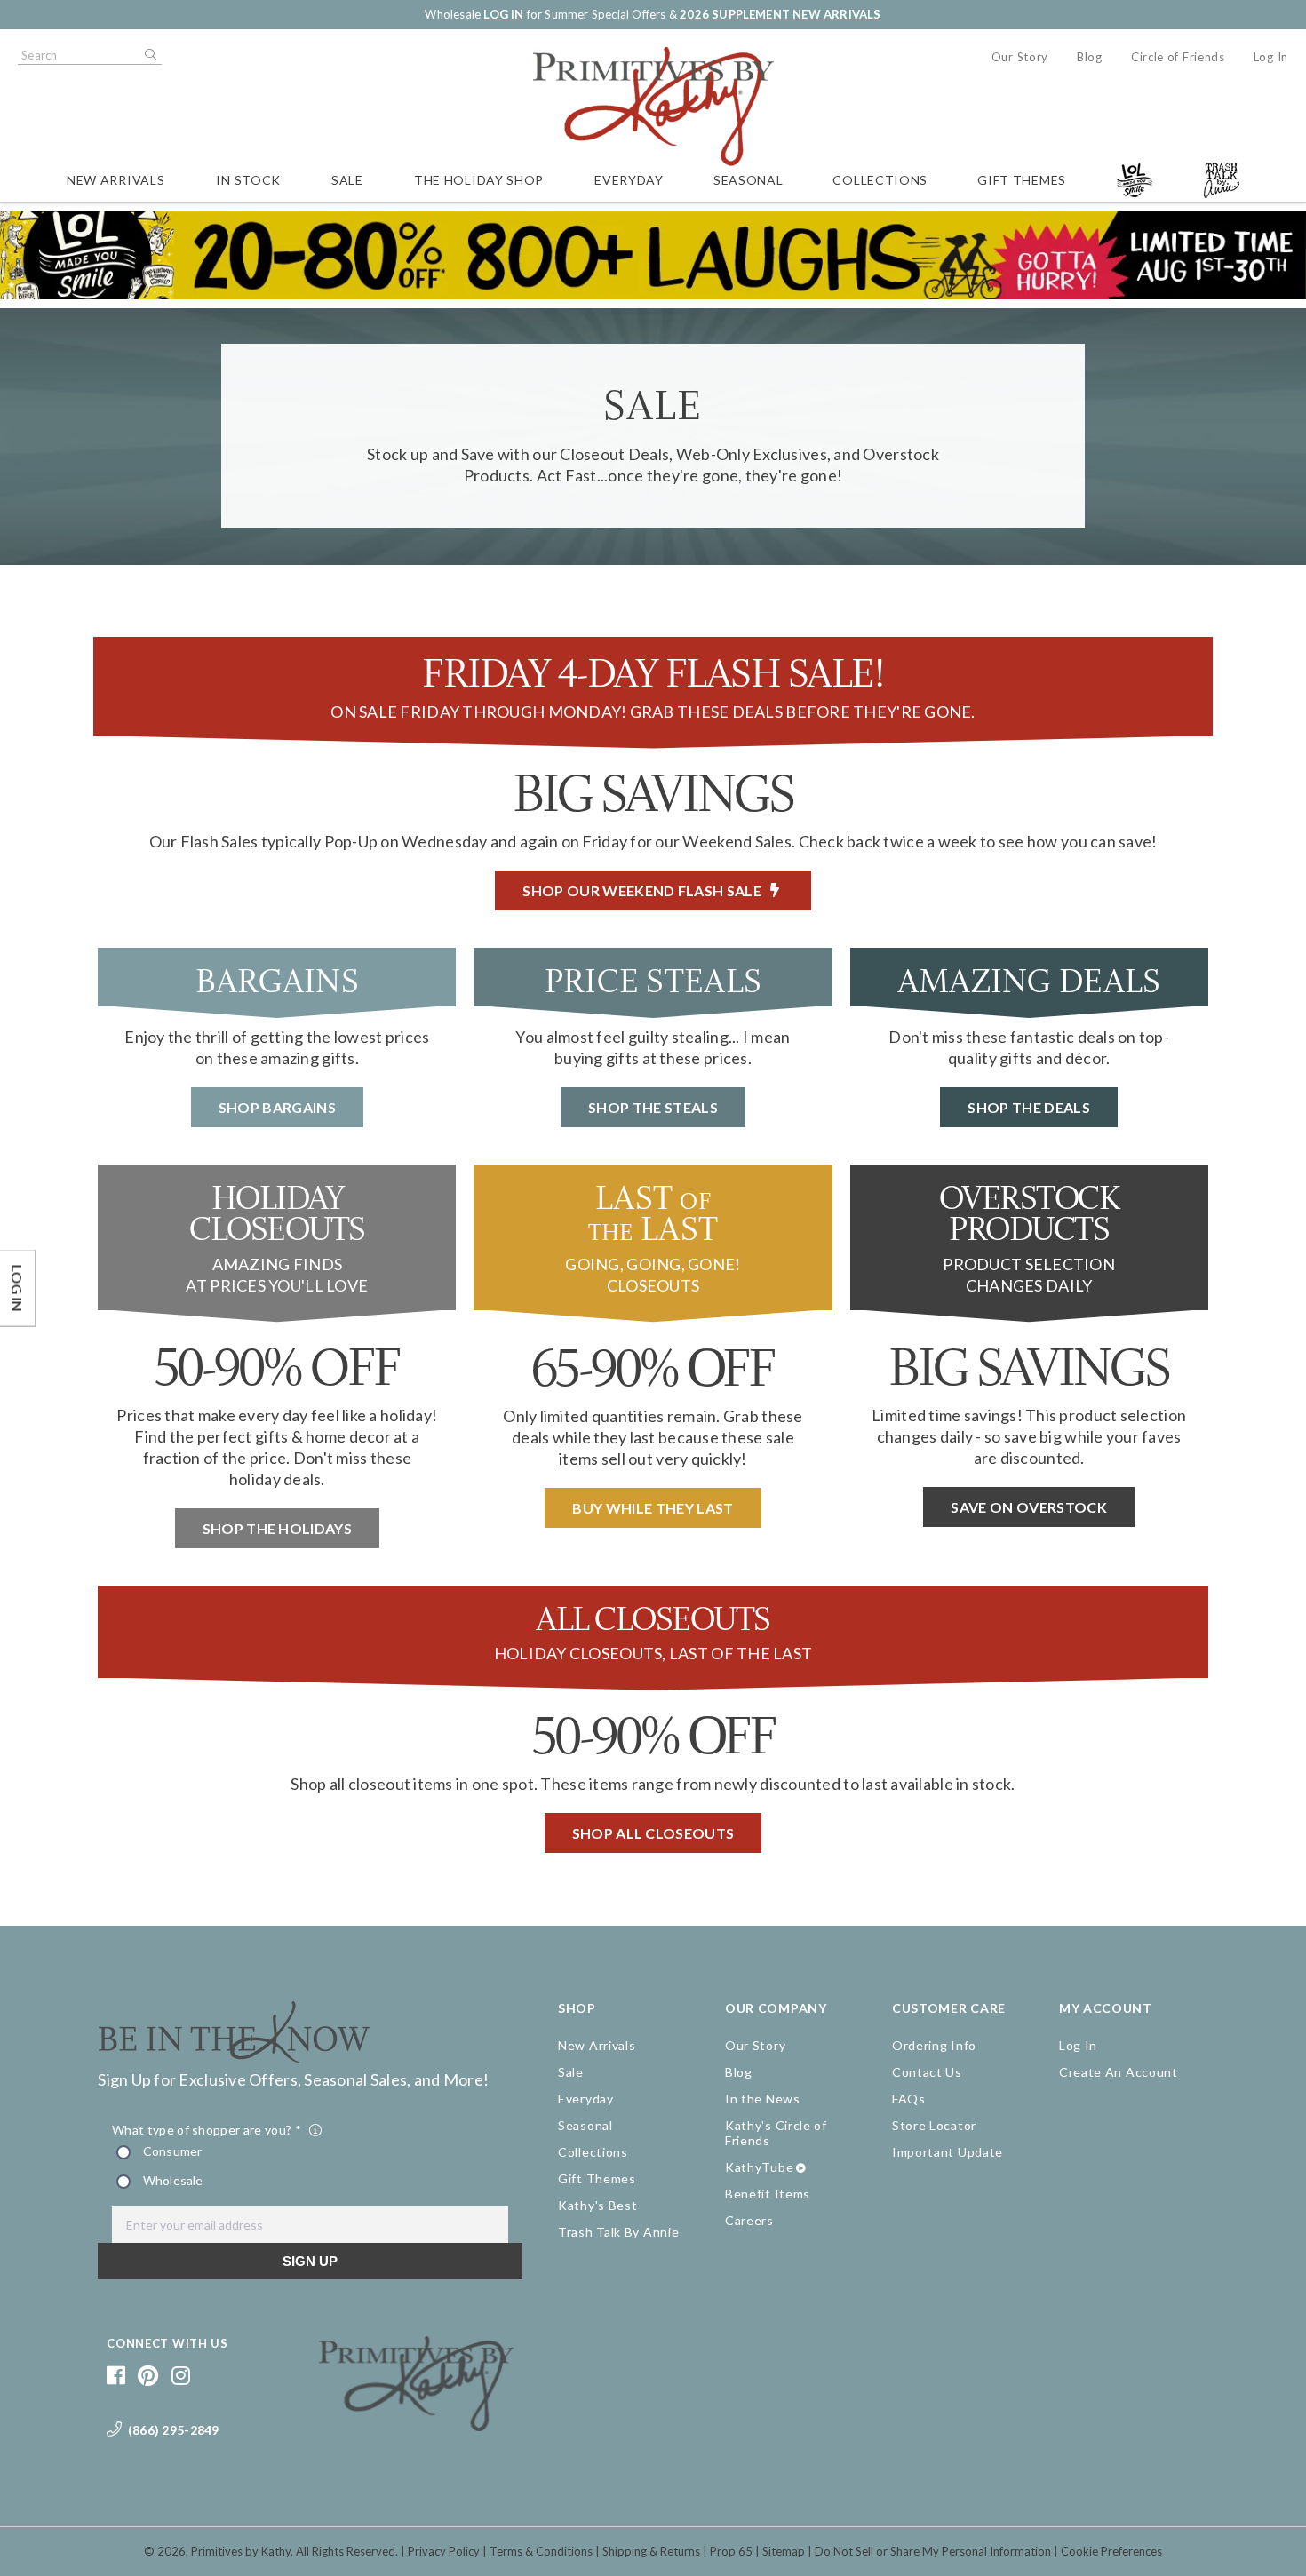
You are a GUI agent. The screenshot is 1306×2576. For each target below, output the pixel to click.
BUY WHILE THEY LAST (653, 1508)
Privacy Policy (444, 2551)
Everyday (629, 180)
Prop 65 (731, 2551)
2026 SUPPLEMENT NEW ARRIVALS (780, 14)
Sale (347, 180)
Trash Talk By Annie (618, 2232)
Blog (1090, 57)
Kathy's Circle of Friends (776, 2133)
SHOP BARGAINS (277, 1107)
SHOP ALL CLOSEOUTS (653, 1833)
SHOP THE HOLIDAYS (277, 1528)
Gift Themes (1022, 180)
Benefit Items (768, 2194)
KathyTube (759, 2167)
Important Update (948, 2152)
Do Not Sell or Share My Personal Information (933, 2551)
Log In (1271, 57)
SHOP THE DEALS (1028, 1107)
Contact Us (927, 2072)
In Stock (248, 180)
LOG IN (503, 14)
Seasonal (749, 180)
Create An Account (1119, 2072)
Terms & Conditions (541, 2551)
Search (149, 55)
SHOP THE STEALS (653, 1107)
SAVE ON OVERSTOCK (1028, 1507)
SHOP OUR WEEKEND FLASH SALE (646, 890)
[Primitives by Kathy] (416, 2425)
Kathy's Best (597, 2205)
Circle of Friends (1178, 57)
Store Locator (934, 2125)
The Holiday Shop (479, 180)
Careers (749, 2220)
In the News (763, 2099)
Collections (880, 180)
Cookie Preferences (1111, 2551)
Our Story (1020, 57)
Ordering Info (934, 2045)
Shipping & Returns (651, 2551)
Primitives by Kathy (241, 2551)
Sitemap (784, 2551)
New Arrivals (115, 180)
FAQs (909, 2099)
